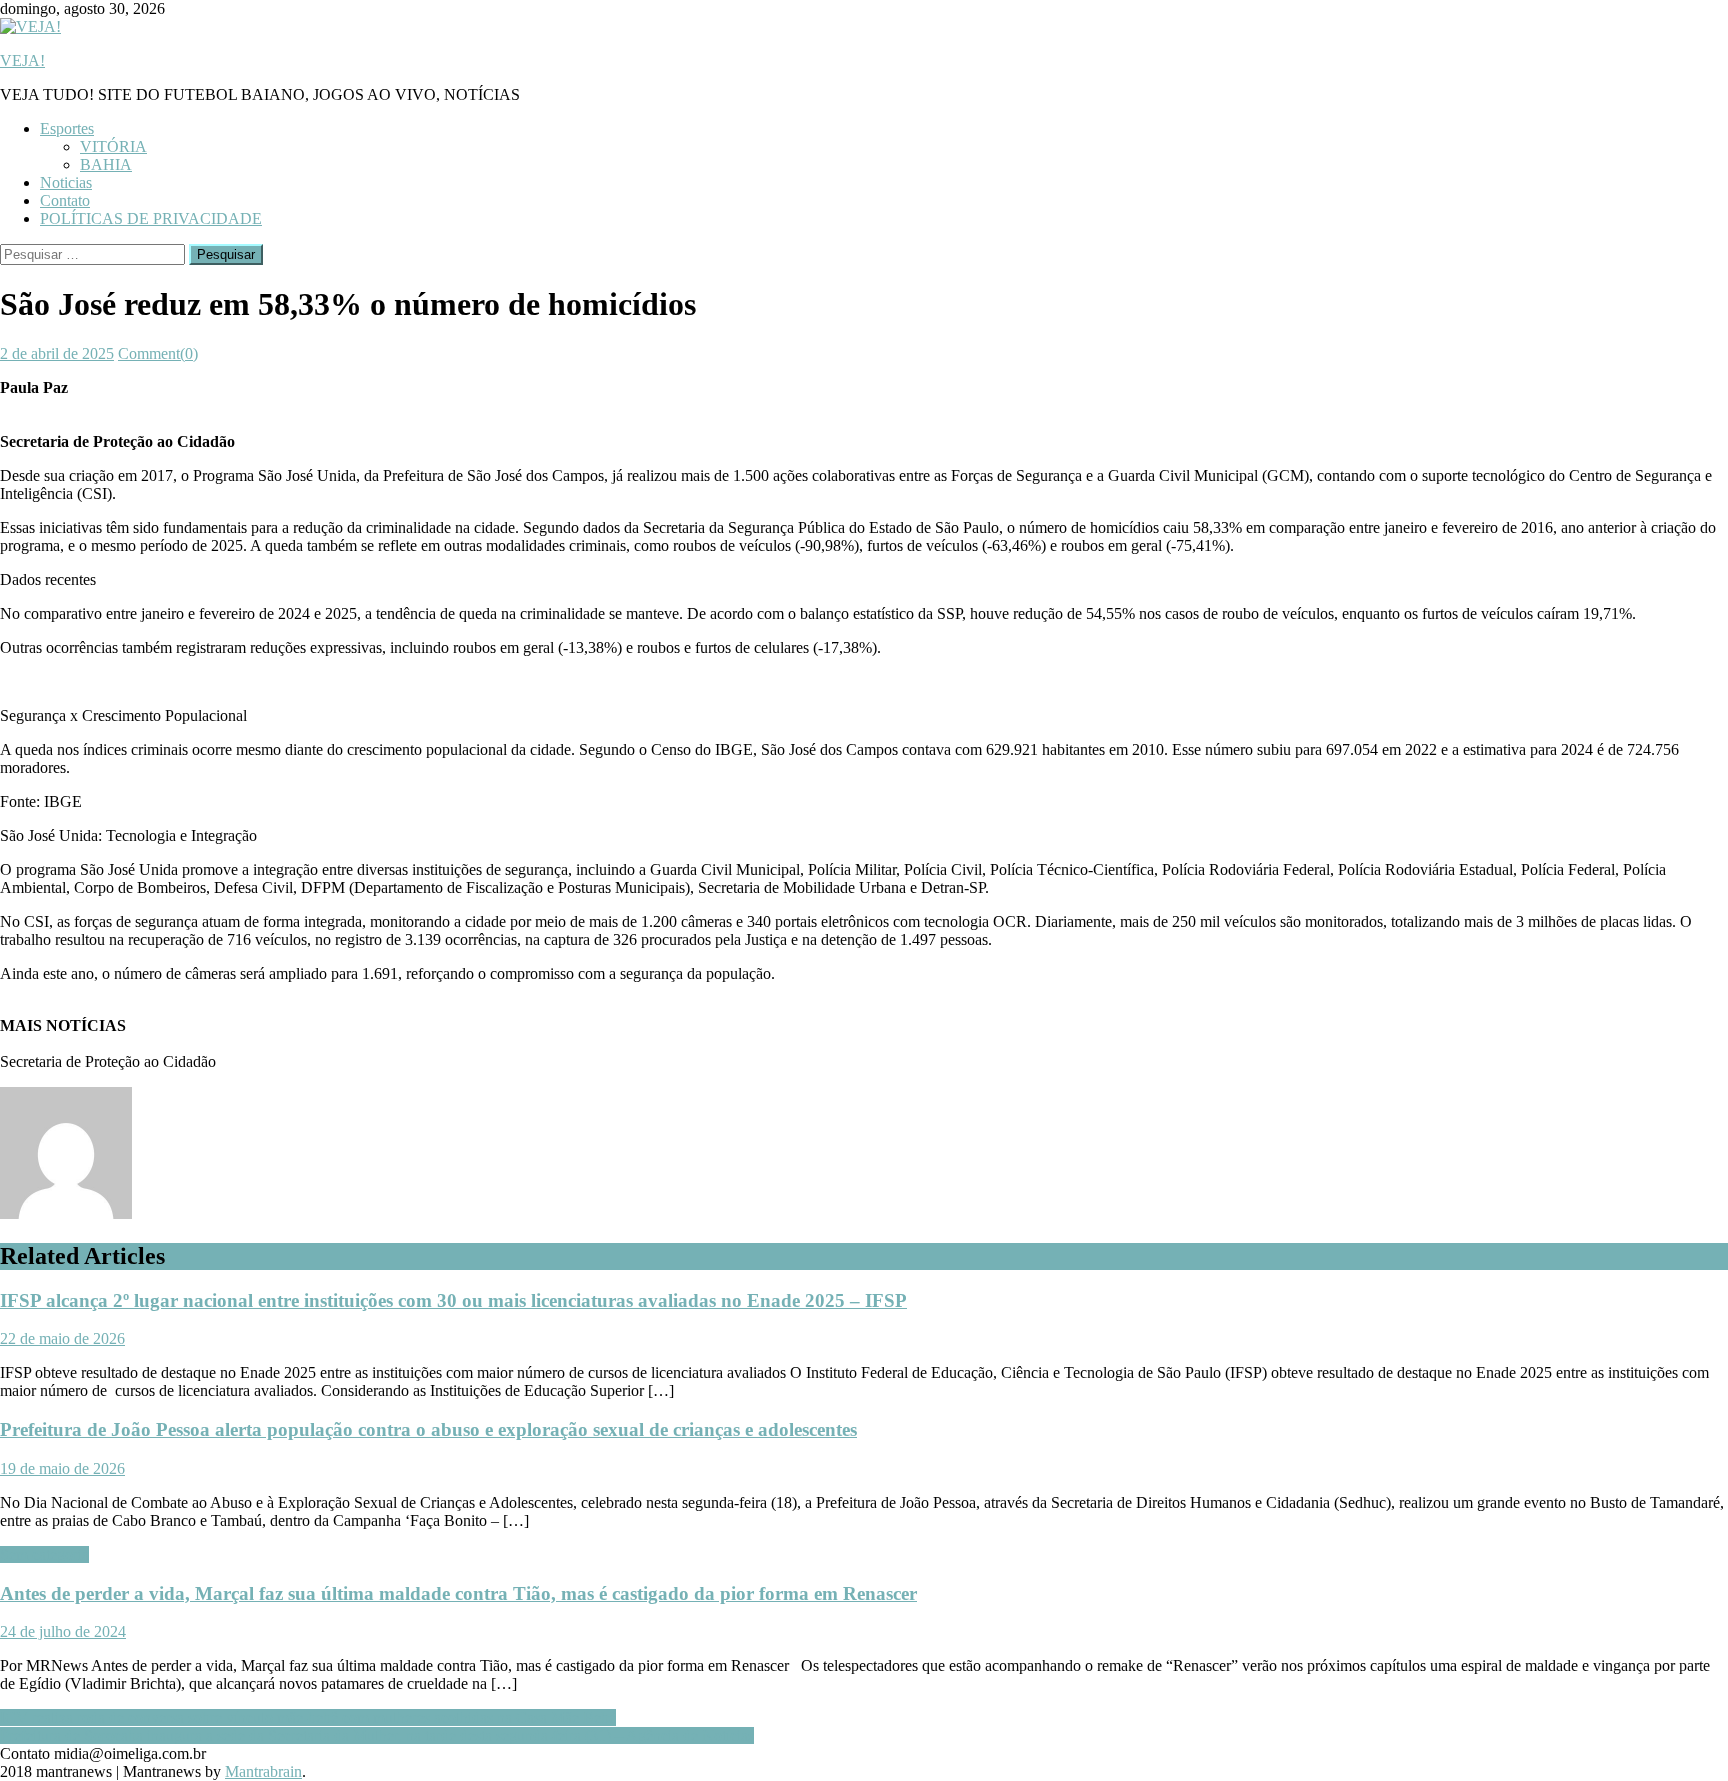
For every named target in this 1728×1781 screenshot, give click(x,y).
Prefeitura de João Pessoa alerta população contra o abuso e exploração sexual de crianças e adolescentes (428, 1429)
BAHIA (106, 164)
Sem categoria (44, 1554)
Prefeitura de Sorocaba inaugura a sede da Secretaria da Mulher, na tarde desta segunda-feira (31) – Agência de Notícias (377, 1735)
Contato (65, 200)
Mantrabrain (263, 1771)
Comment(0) (158, 353)
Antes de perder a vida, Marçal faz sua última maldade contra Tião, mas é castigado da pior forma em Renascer (458, 1593)
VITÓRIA (113, 146)
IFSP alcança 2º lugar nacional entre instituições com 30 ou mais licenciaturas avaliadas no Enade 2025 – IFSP (453, 1300)
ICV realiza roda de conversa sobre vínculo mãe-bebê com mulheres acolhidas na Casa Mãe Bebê (308, 1717)
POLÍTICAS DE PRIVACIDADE (151, 218)
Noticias (66, 182)
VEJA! (22, 60)
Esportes (67, 128)
